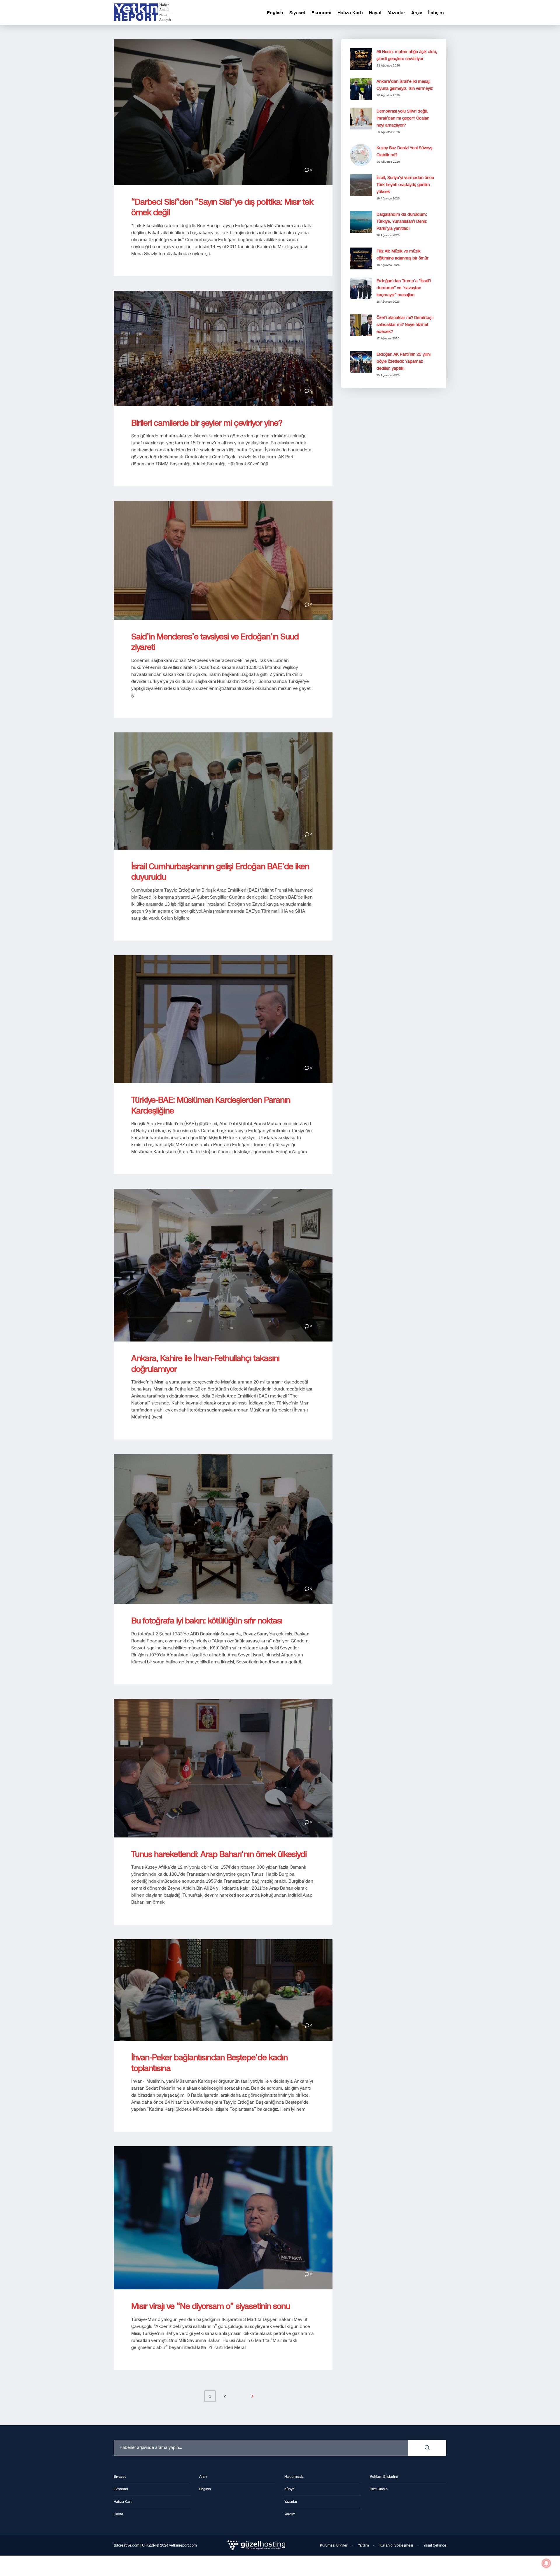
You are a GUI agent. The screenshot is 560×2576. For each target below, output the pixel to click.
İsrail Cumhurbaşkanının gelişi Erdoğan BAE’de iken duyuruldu (220, 872)
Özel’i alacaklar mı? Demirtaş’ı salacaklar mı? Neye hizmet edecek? (405, 325)
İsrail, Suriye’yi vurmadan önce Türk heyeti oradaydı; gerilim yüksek (405, 185)
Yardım (363, 2545)
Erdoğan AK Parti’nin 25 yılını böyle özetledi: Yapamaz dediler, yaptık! (404, 361)
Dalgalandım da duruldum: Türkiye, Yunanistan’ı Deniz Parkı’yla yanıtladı (402, 221)
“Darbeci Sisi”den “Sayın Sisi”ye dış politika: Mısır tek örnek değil (222, 207)
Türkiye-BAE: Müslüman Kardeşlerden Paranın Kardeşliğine (211, 1105)
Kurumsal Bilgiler (334, 2545)
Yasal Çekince (435, 2545)
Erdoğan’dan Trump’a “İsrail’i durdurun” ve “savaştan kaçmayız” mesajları (404, 288)
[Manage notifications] (546, 2563)
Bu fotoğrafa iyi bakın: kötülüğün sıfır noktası (207, 1621)
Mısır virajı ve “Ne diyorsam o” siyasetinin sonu (211, 2306)
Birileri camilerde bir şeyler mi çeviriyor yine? (207, 423)
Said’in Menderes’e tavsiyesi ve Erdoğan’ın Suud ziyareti (215, 642)
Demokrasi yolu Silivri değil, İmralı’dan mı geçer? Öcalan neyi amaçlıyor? (403, 118)
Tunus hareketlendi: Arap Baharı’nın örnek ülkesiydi (219, 1854)
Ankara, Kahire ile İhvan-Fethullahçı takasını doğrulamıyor (205, 1364)
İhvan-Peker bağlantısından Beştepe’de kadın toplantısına (209, 2063)
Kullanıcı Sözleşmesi (396, 2545)
